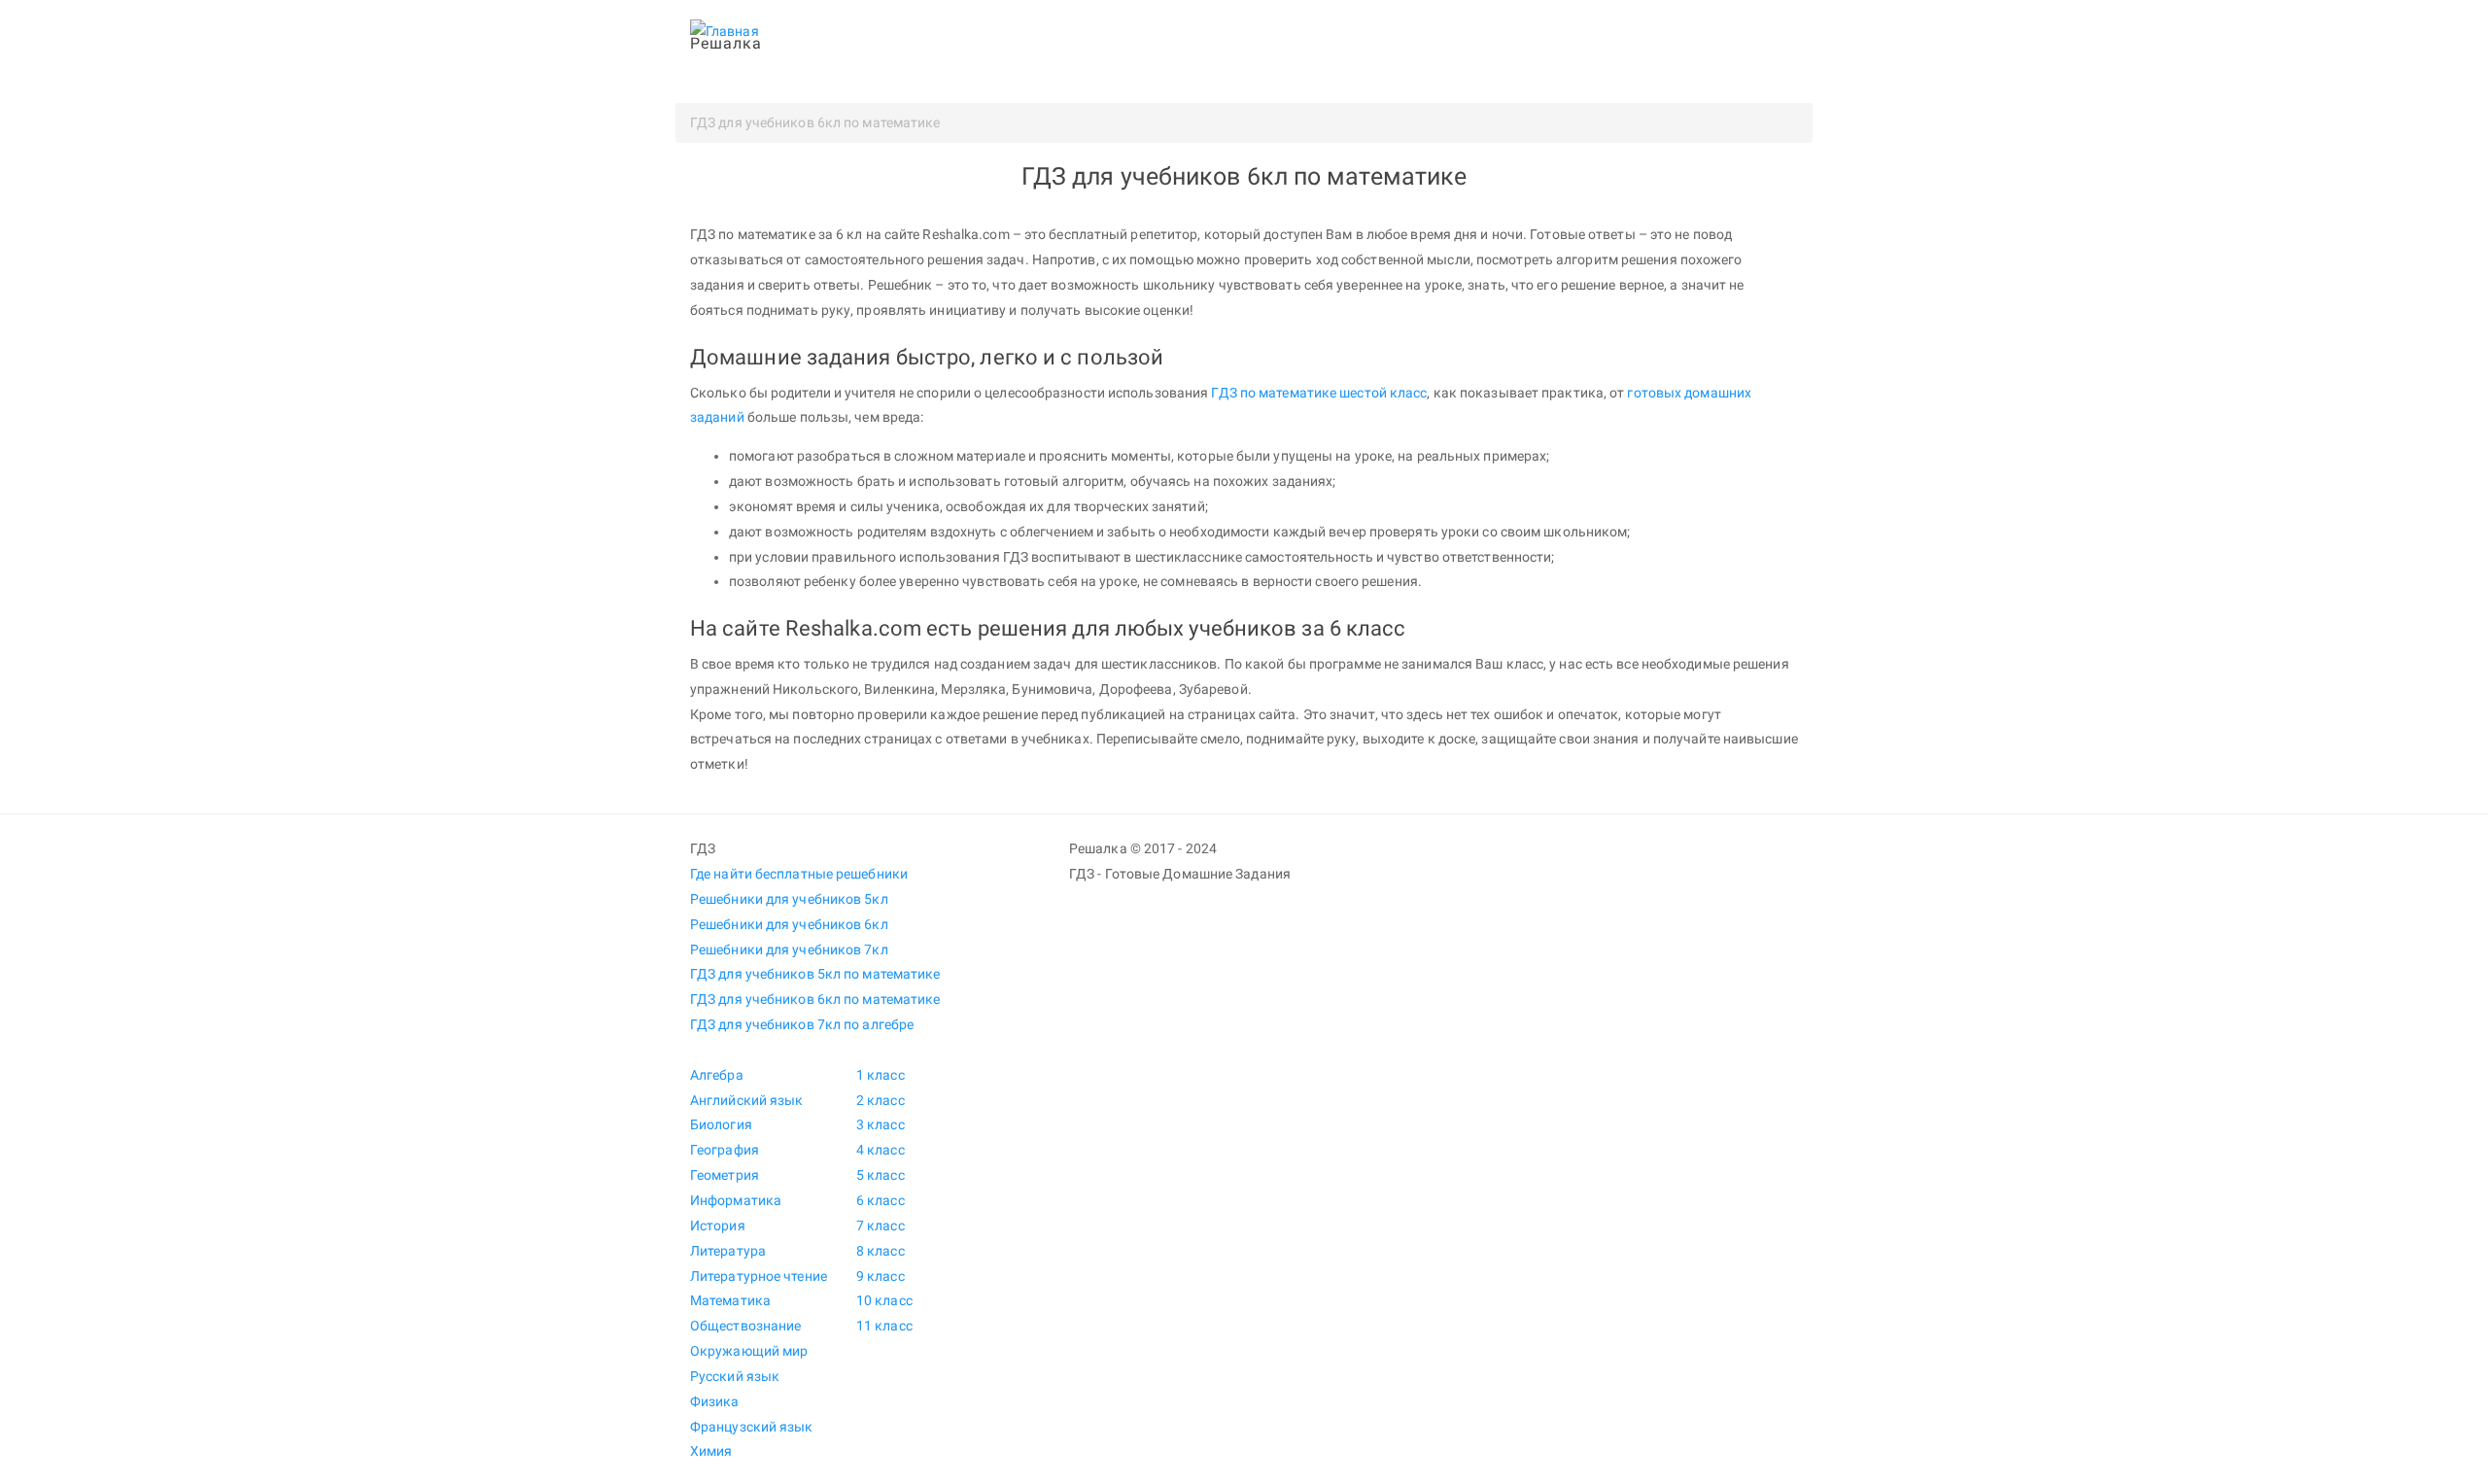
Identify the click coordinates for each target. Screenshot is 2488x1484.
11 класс (884, 1326)
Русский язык (735, 1376)
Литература (728, 1251)
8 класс (881, 1251)
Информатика (736, 1200)
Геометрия (725, 1175)
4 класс (881, 1150)
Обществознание (745, 1326)
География (725, 1150)
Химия (711, 1451)
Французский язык (752, 1427)
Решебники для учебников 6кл (789, 924)
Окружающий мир (749, 1351)
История (718, 1225)
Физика (715, 1401)
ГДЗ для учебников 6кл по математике (815, 999)
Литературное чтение (759, 1276)
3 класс (881, 1124)
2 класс (881, 1100)
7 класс (881, 1225)
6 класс (881, 1200)
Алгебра (717, 1075)
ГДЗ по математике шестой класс (1319, 393)
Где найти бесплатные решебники (799, 874)
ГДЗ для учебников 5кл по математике (815, 974)
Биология (721, 1124)
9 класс (881, 1276)
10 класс (884, 1300)
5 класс (881, 1175)
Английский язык (747, 1100)
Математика (730, 1300)
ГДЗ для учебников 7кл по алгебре (802, 1024)
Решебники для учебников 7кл (789, 949)
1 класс (881, 1075)
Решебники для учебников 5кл (789, 899)
